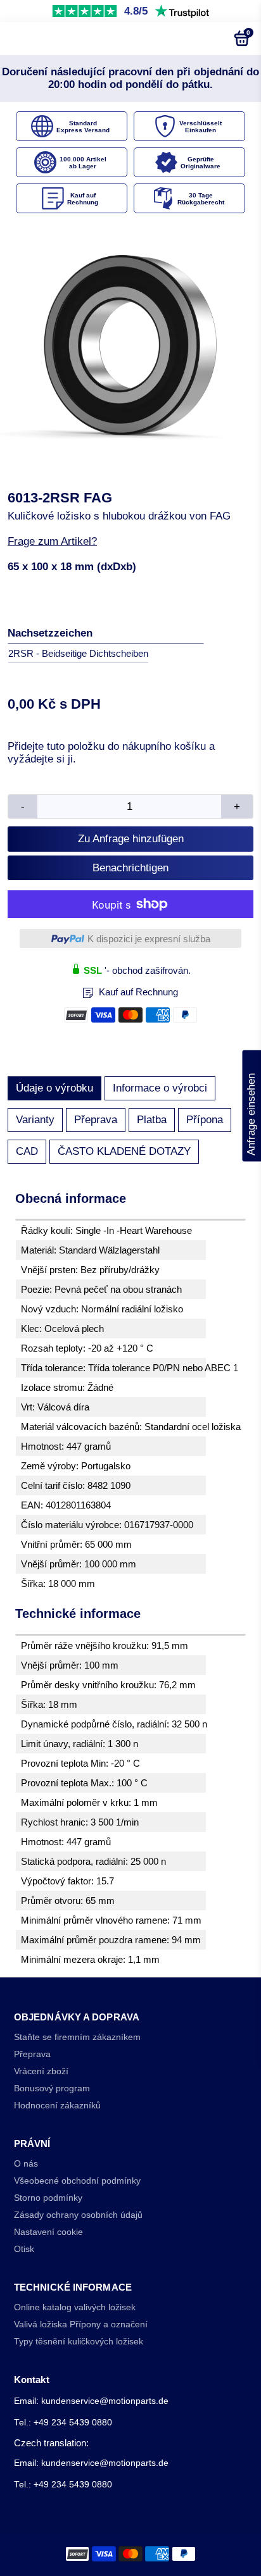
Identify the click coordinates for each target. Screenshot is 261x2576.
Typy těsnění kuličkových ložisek (79, 2342)
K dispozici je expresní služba (149, 939)
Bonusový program (52, 2088)
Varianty (35, 1120)
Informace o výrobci (160, 1088)
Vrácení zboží (41, 2071)
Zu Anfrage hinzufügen (131, 839)
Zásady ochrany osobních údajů (78, 2215)
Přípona (205, 1120)
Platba (152, 1120)
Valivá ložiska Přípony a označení (81, 2324)
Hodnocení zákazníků (57, 2106)
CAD (27, 1151)
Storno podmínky (48, 2198)
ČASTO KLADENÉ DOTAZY (124, 1151)
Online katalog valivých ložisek (75, 2307)
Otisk (24, 2249)
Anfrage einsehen (251, 1106)
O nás (26, 2164)
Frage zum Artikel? (52, 541)
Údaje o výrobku (54, 1088)
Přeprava (96, 1120)
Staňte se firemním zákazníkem (77, 2037)
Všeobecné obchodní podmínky (77, 2181)
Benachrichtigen (130, 868)
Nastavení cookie (48, 2232)
